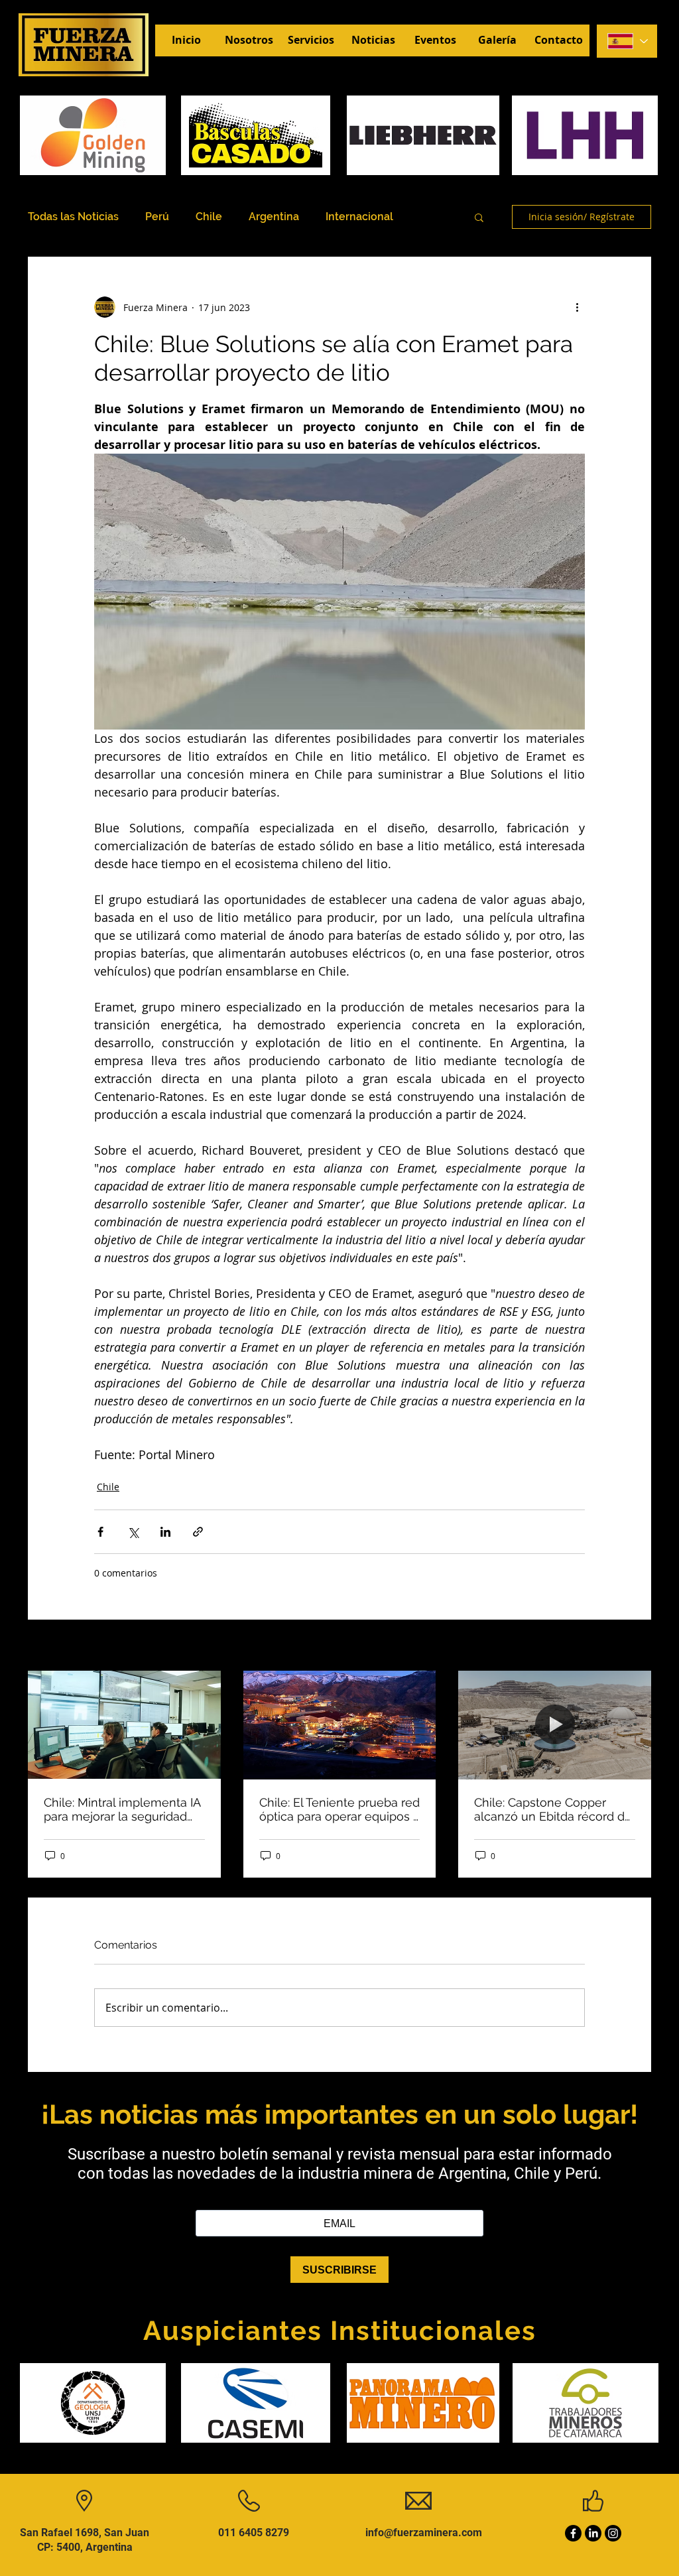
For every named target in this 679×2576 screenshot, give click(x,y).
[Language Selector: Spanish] (627, 41)
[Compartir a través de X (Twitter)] (133, 1532)
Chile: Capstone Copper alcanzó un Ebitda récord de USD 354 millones (553, 1809)
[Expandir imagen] (357, 592)
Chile (209, 217)
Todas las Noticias (73, 217)
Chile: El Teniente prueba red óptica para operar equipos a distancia (339, 1809)
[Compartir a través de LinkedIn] (165, 1532)
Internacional (359, 217)
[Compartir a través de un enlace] (198, 1532)
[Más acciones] (577, 307)
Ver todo (633, 1646)
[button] (479, 217)
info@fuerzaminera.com (424, 2533)
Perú (157, 217)
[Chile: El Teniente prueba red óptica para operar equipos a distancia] (340, 1725)
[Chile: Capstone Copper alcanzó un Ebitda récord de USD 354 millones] (555, 1725)
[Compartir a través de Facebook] (100, 1532)
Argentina (274, 217)
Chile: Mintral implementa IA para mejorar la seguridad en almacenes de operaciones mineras (122, 1809)
